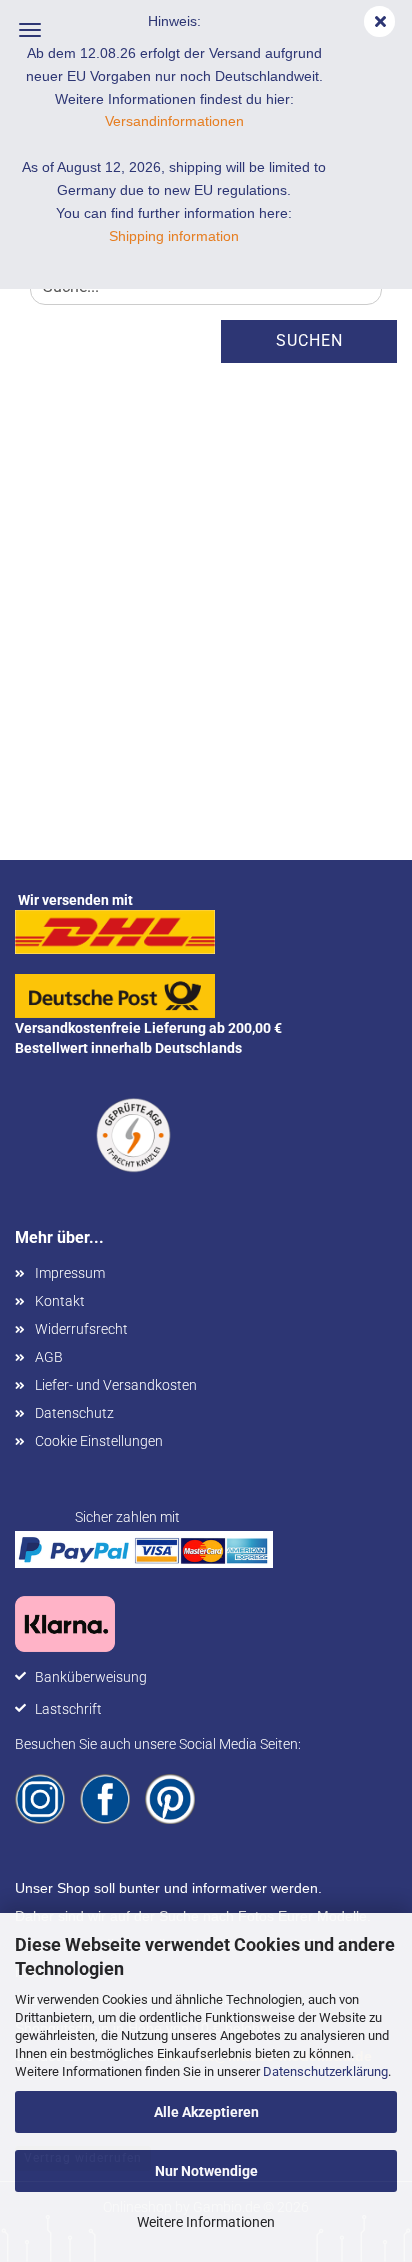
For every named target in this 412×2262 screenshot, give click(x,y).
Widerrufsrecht (81, 1329)
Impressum (70, 1273)
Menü (30, 30)
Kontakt (60, 1301)
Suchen (309, 340)
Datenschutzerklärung (325, 2071)
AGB (49, 1357)
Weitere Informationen (206, 2222)
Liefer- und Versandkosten (116, 1385)
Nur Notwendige (206, 2171)
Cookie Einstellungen (99, 1441)
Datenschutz (74, 1413)
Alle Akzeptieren (206, 2112)
